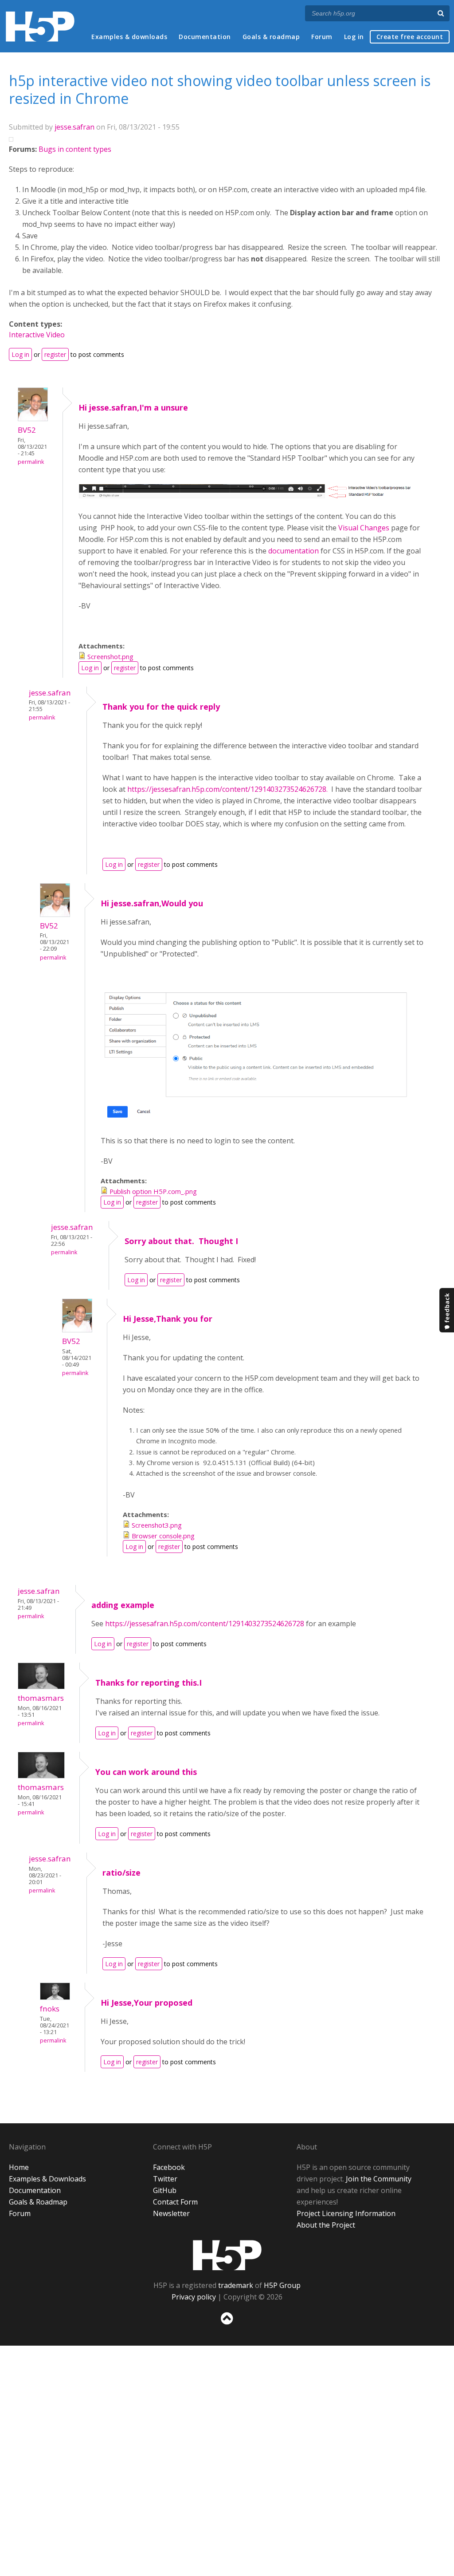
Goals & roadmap (271, 37)
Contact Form (175, 2202)
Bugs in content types (75, 149)
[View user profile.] (33, 419)
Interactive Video (37, 335)
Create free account (410, 37)
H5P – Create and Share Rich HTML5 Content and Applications (40, 26)
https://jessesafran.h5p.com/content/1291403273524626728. (228, 789)
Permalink (31, 462)
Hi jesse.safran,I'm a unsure (133, 407)
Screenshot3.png (157, 1525)
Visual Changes (364, 528)
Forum (322, 37)
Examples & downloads (129, 37)
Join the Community (379, 2179)
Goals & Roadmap (38, 2202)
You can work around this (146, 1772)
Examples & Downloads (47, 2179)
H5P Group (282, 2285)
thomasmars (41, 1698)
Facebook (169, 2167)
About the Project (326, 2225)
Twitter (165, 2179)
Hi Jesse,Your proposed (147, 2003)
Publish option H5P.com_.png (153, 1191)
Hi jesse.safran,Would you (152, 903)
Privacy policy (194, 2297)
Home (19, 2167)
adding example (123, 1605)
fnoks (50, 2009)
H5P (227, 2255)
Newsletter (171, 2213)
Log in (354, 37)
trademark (236, 2285)
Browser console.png (163, 1536)
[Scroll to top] (227, 2326)
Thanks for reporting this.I (149, 1683)
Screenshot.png (110, 656)
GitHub (165, 2190)
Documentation (205, 37)
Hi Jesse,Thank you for (168, 1319)
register (55, 354)
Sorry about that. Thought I (181, 1241)
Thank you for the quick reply (161, 707)
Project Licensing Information (346, 2213)
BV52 (27, 430)
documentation (294, 551)
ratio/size (121, 1873)
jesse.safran (74, 127)
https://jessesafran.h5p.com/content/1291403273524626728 (205, 1624)
